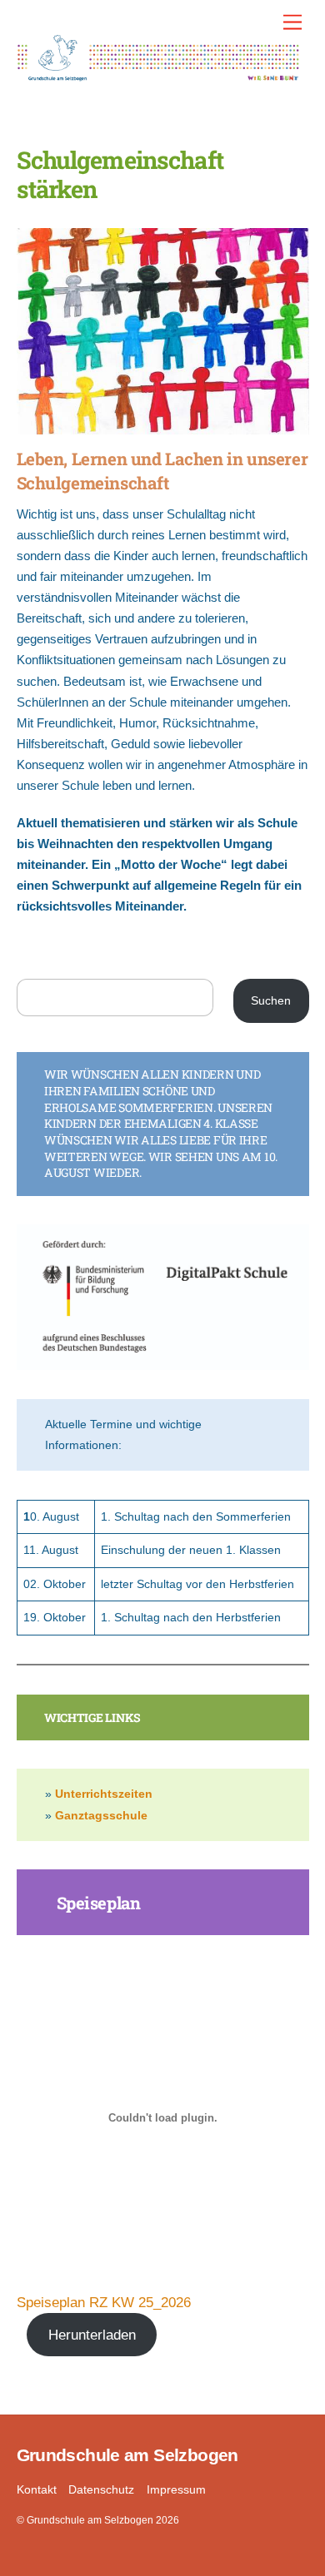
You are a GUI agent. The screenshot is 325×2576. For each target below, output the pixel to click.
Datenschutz (101, 2490)
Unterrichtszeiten (104, 1794)
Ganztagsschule (101, 1815)
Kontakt (37, 2490)
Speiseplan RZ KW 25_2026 (104, 2302)
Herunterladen (92, 2335)
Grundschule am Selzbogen (90, 2520)
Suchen (271, 1000)
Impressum (176, 2490)
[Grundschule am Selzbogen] (159, 74)
